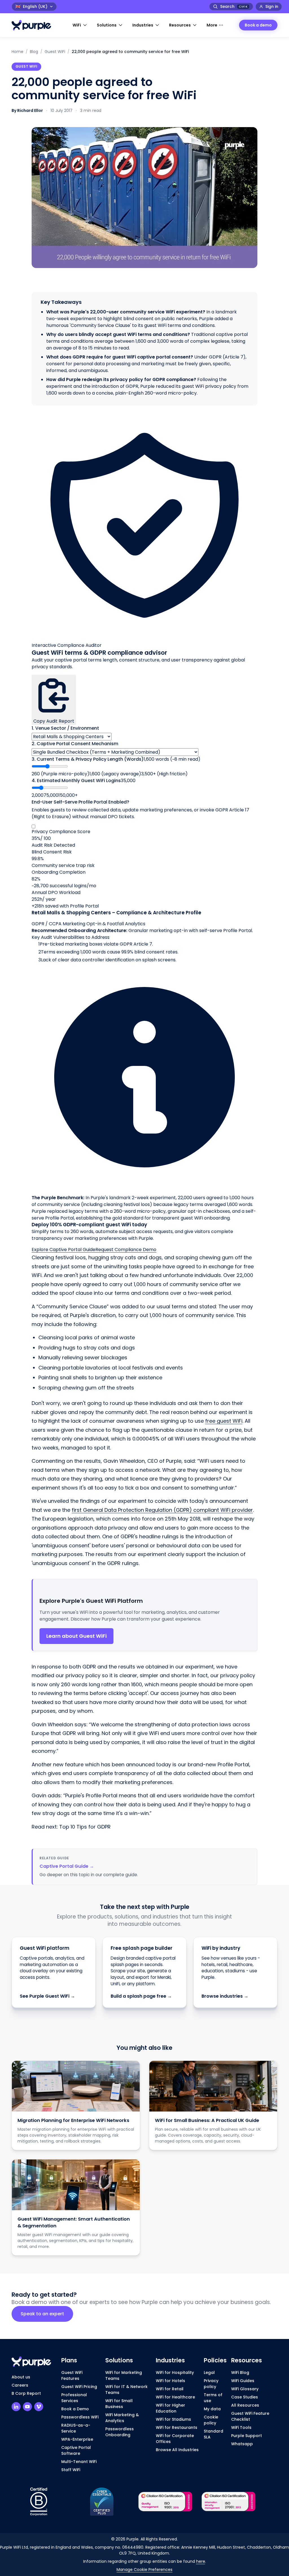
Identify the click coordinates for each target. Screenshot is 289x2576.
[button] (80, 25)
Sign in (272, 6)
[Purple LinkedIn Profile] (16, 2407)
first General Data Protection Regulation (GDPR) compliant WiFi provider (162, 1510)
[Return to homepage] (34, 25)
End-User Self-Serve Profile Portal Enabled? (80, 802)
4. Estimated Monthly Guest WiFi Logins (76, 781)
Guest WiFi (55, 52)
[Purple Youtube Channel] (27, 2407)
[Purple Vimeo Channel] (39, 2407)
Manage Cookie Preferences (144, 2570)
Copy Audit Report (54, 721)
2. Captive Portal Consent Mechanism (75, 744)
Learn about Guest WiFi (76, 1636)
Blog (34, 52)
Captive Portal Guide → (67, 1866)
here (201, 2561)
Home (17, 52)
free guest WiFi (224, 1421)
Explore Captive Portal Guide (64, 1250)
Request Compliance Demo (126, 1250)
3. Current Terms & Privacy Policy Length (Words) (88, 759)
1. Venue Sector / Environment (65, 728)
